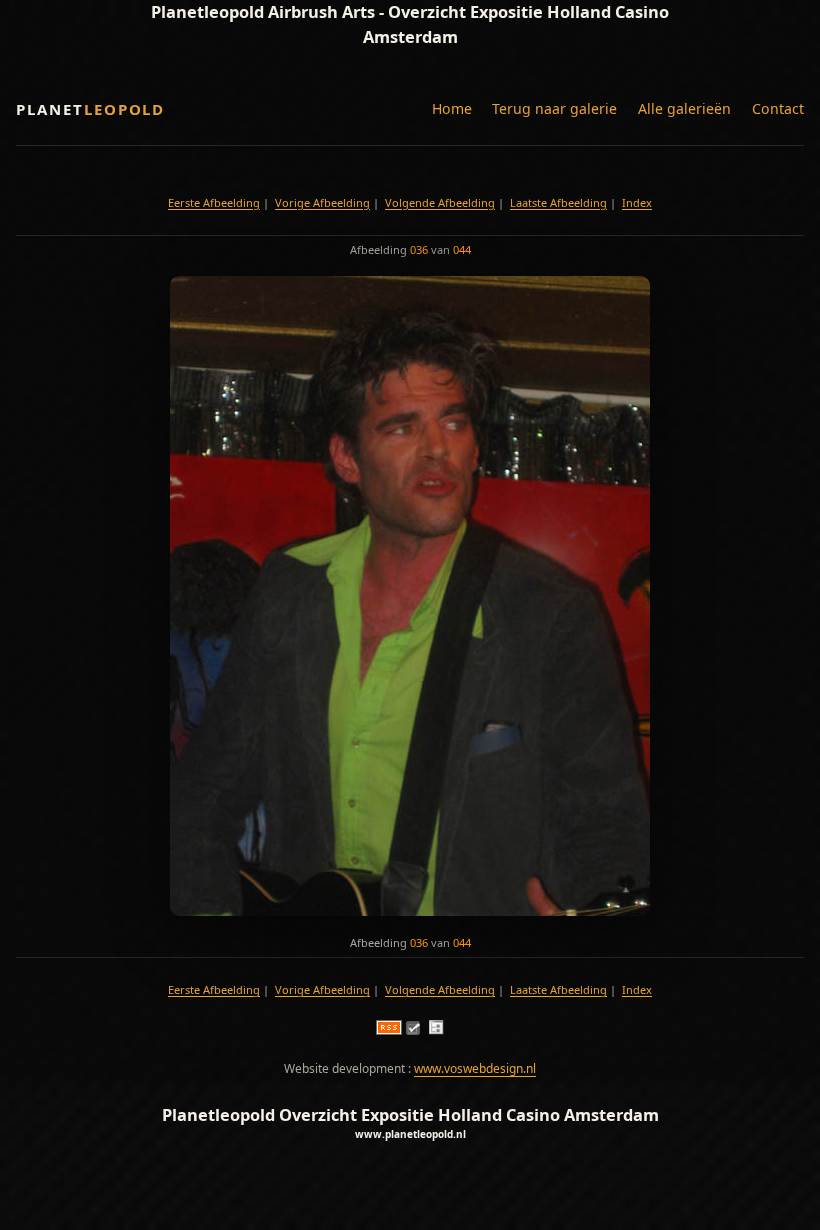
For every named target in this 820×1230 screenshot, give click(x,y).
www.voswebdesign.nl (475, 1068)
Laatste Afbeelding (558, 202)
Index (637, 202)
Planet (90, 109)
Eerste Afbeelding (214, 202)
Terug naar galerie (554, 108)
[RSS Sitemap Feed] (389, 1030)
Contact (778, 108)
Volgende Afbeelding (440, 202)
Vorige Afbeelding (322, 202)
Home (452, 108)
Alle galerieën (684, 108)
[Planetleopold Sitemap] (436, 1030)
